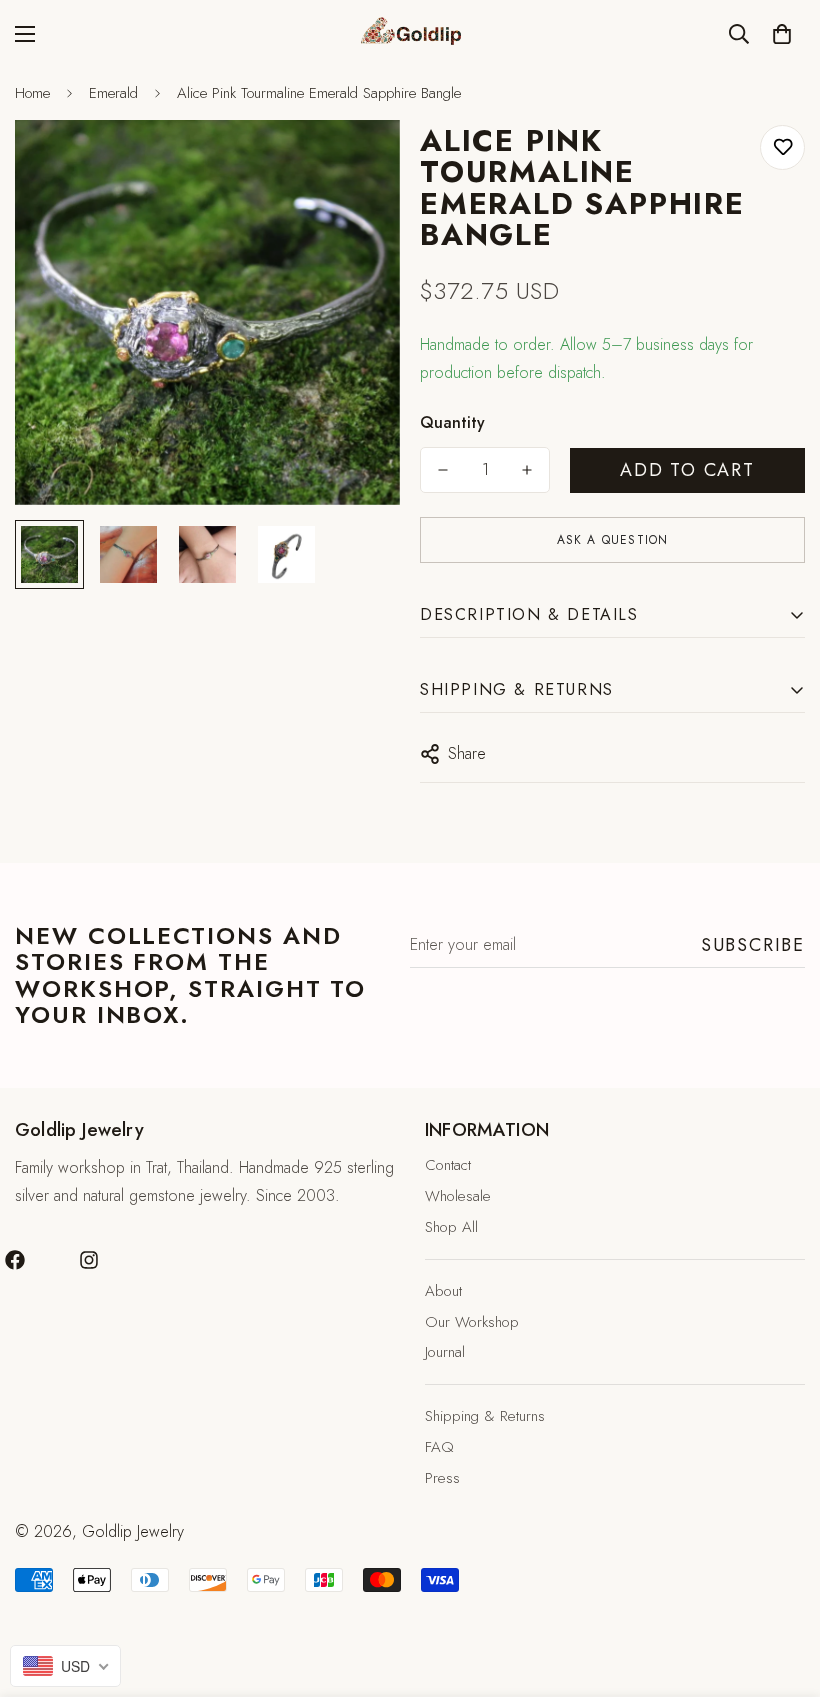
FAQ (439, 1447)
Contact (448, 1165)
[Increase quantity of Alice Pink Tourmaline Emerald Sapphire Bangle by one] (527, 470)
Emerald (113, 93)
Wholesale (458, 1196)
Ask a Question (613, 540)
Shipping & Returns (485, 1416)
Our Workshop (472, 1322)
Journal (445, 1352)
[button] (782, 34)
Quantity (452, 422)
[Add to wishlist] (782, 147)
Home (32, 93)
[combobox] (65, 1666)
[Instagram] (89, 1260)
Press (442, 1478)
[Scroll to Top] (781, 1588)
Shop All (451, 1227)
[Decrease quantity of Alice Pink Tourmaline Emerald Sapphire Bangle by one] (443, 470)
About (443, 1291)
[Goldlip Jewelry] (410, 33)
